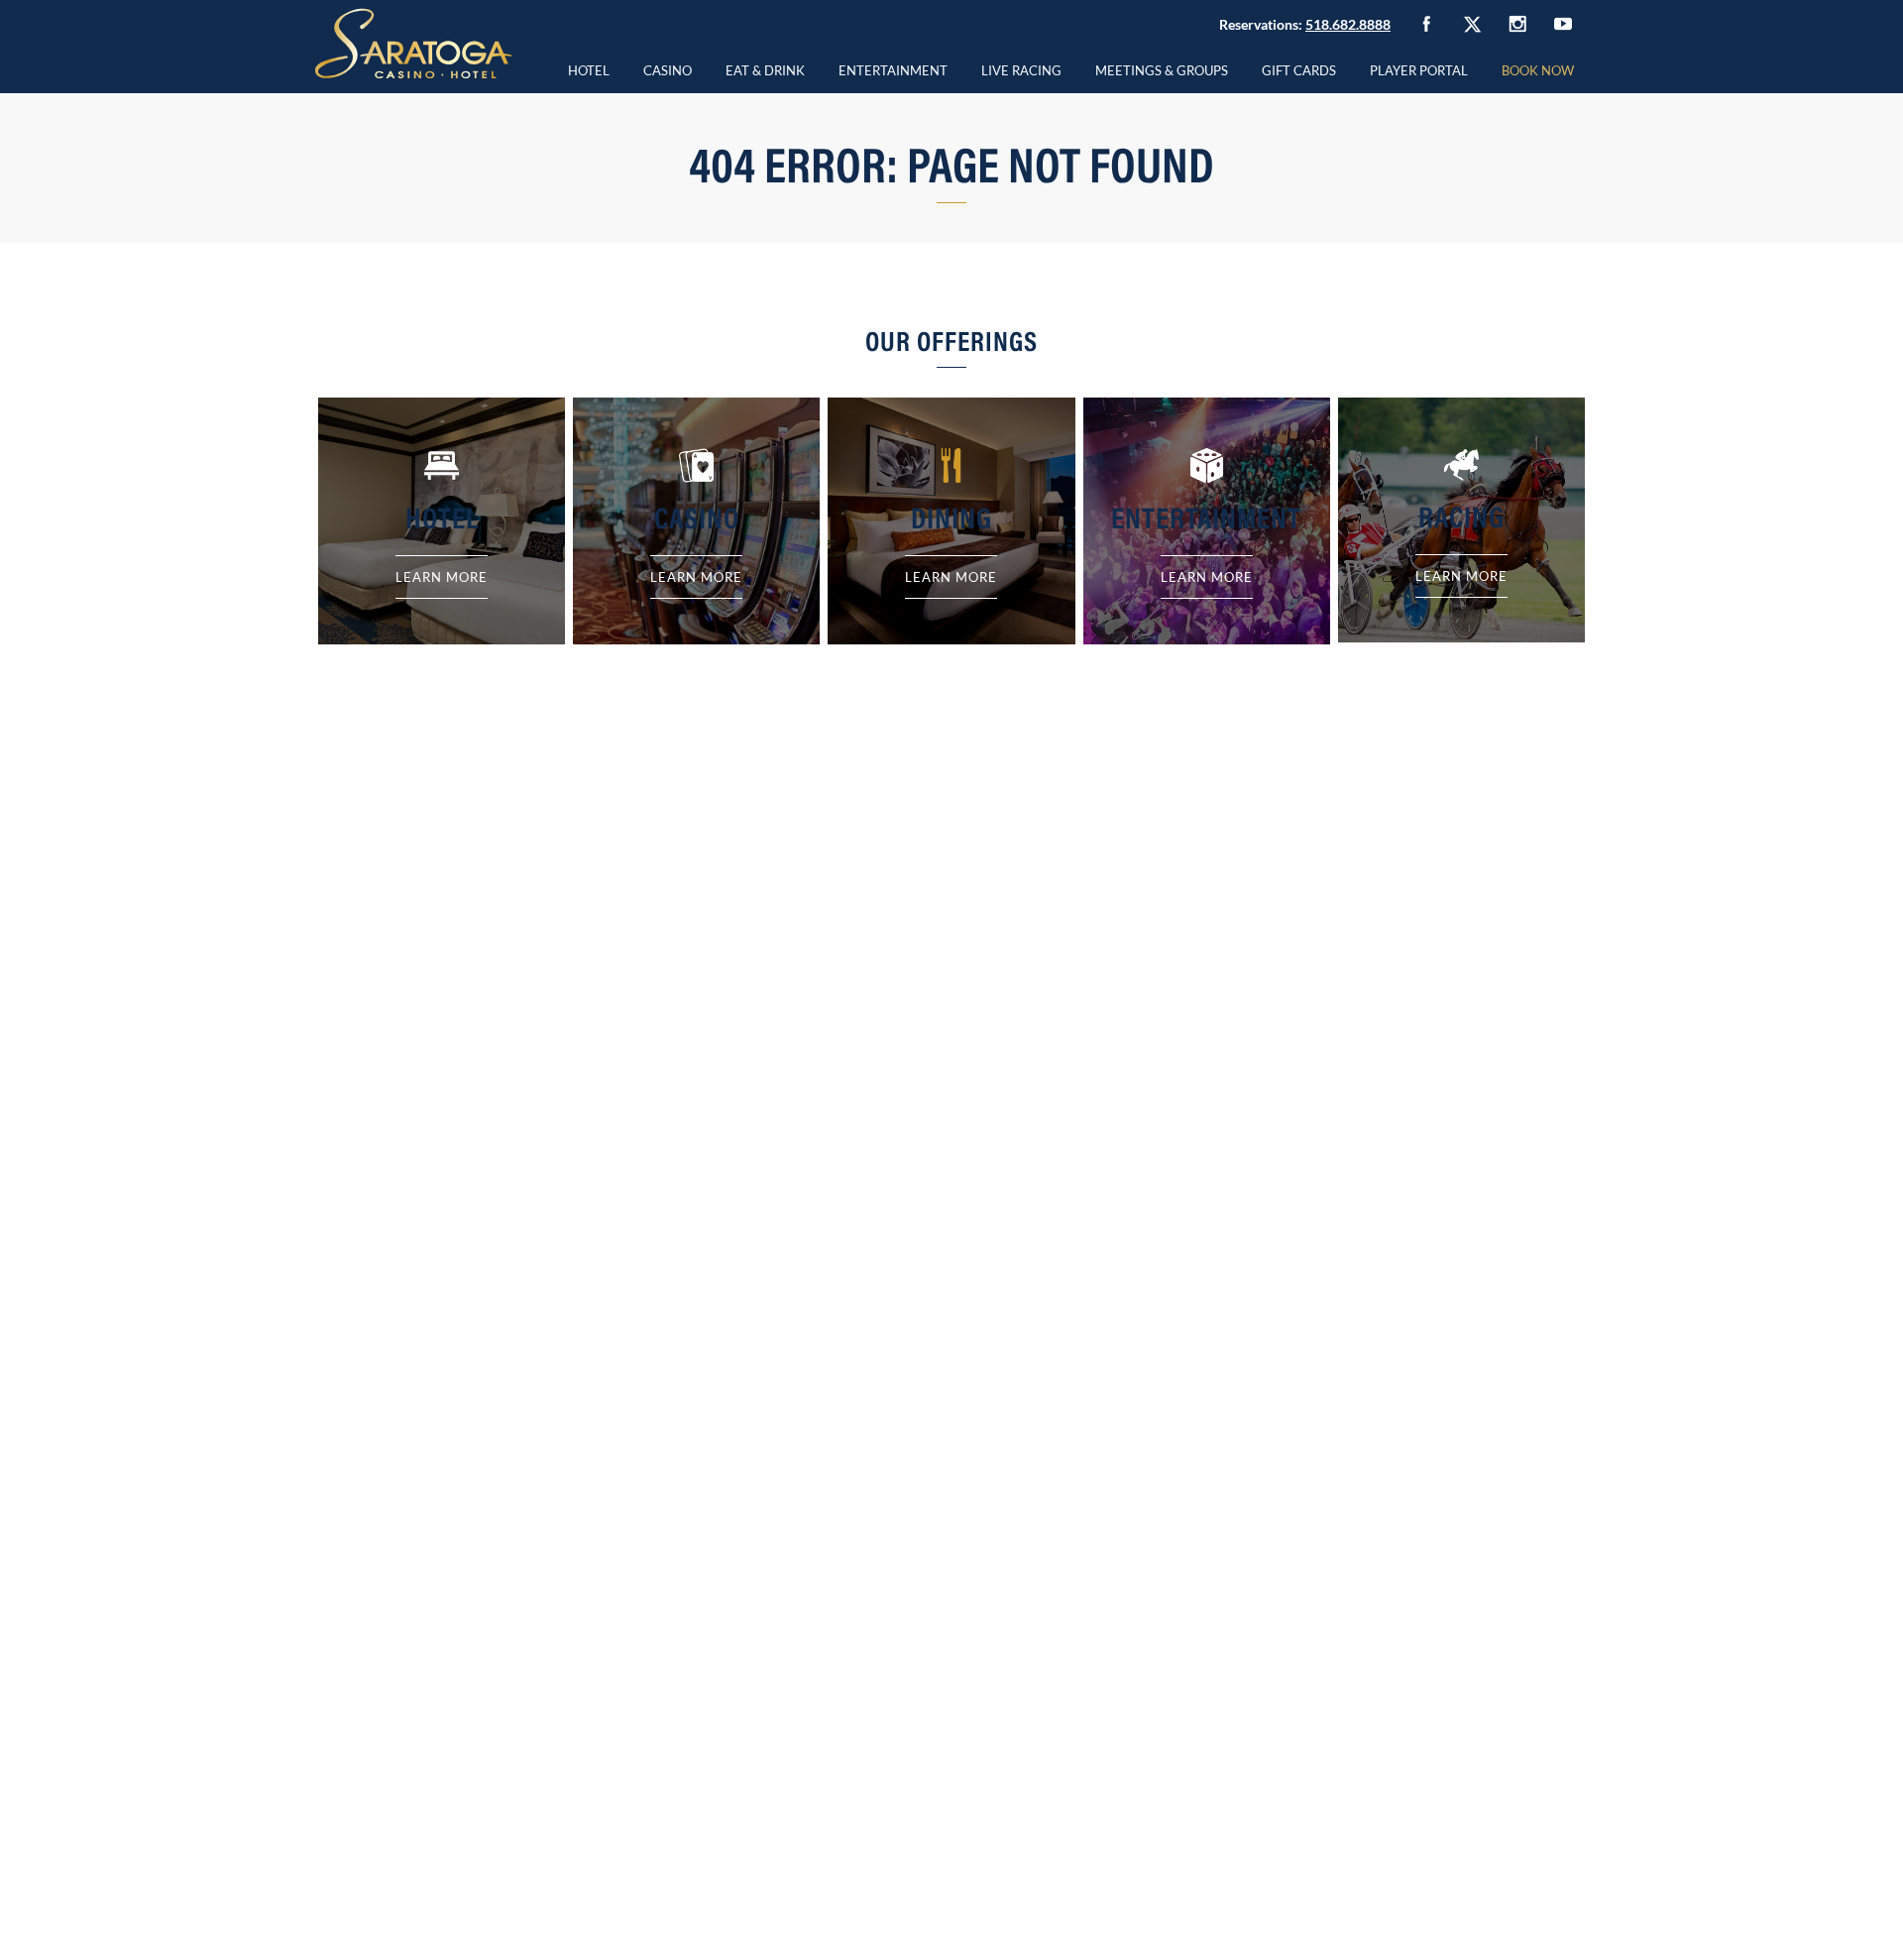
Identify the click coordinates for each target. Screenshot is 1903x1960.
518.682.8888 (1348, 24)
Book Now (1538, 70)
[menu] (668, 67)
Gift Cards (1299, 70)
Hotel (589, 70)
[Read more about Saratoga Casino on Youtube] (1563, 23)
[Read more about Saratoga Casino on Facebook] (1426, 24)
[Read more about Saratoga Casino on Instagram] (1517, 23)
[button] (668, 67)
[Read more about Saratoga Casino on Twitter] (1472, 24)
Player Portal (1419, 70)
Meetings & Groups (1162, 70)
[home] (413, 44)
